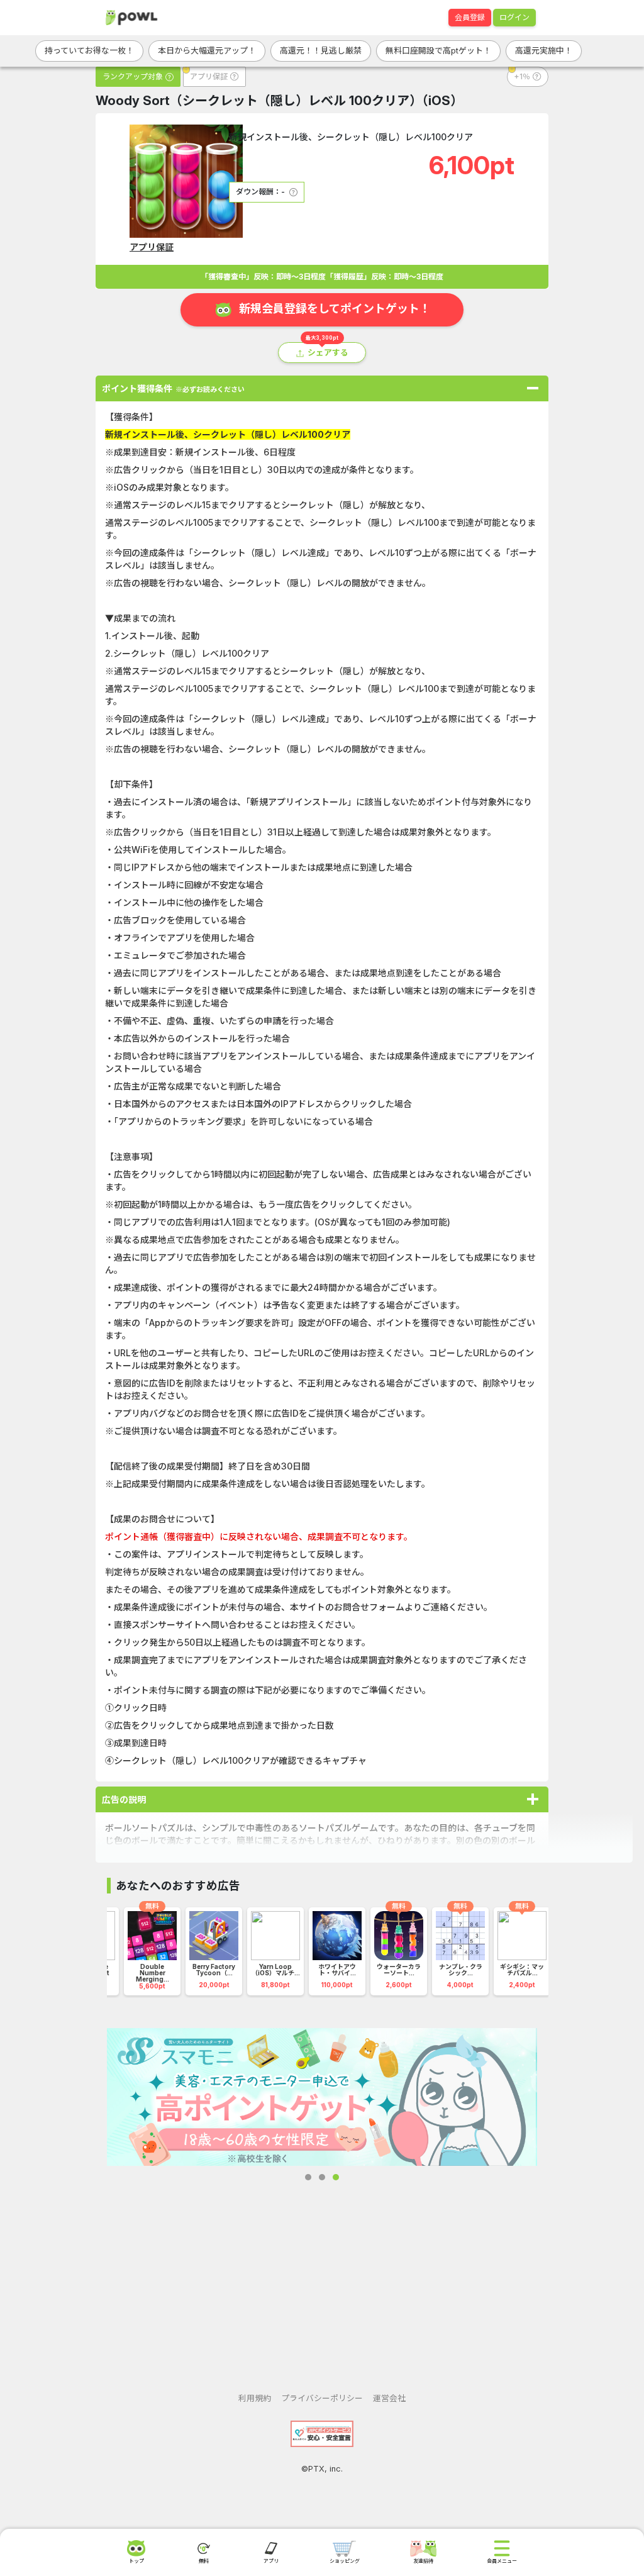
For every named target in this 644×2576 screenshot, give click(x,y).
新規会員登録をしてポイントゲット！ (335, 309)
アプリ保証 (152, 247)
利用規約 (255, 2398)
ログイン (514, 17)
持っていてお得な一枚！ (89, 50)
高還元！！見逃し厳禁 (321, 50)
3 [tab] (336, 2177)
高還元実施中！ (544, 50)
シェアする (328, 353)
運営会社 (389, 2398)
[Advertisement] (322, 2277)
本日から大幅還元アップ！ (207, 50)
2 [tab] (322, 2177)
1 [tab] (308, 2177)
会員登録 (470, 17)
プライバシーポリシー (322, 2398)
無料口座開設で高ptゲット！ (438, 50)
